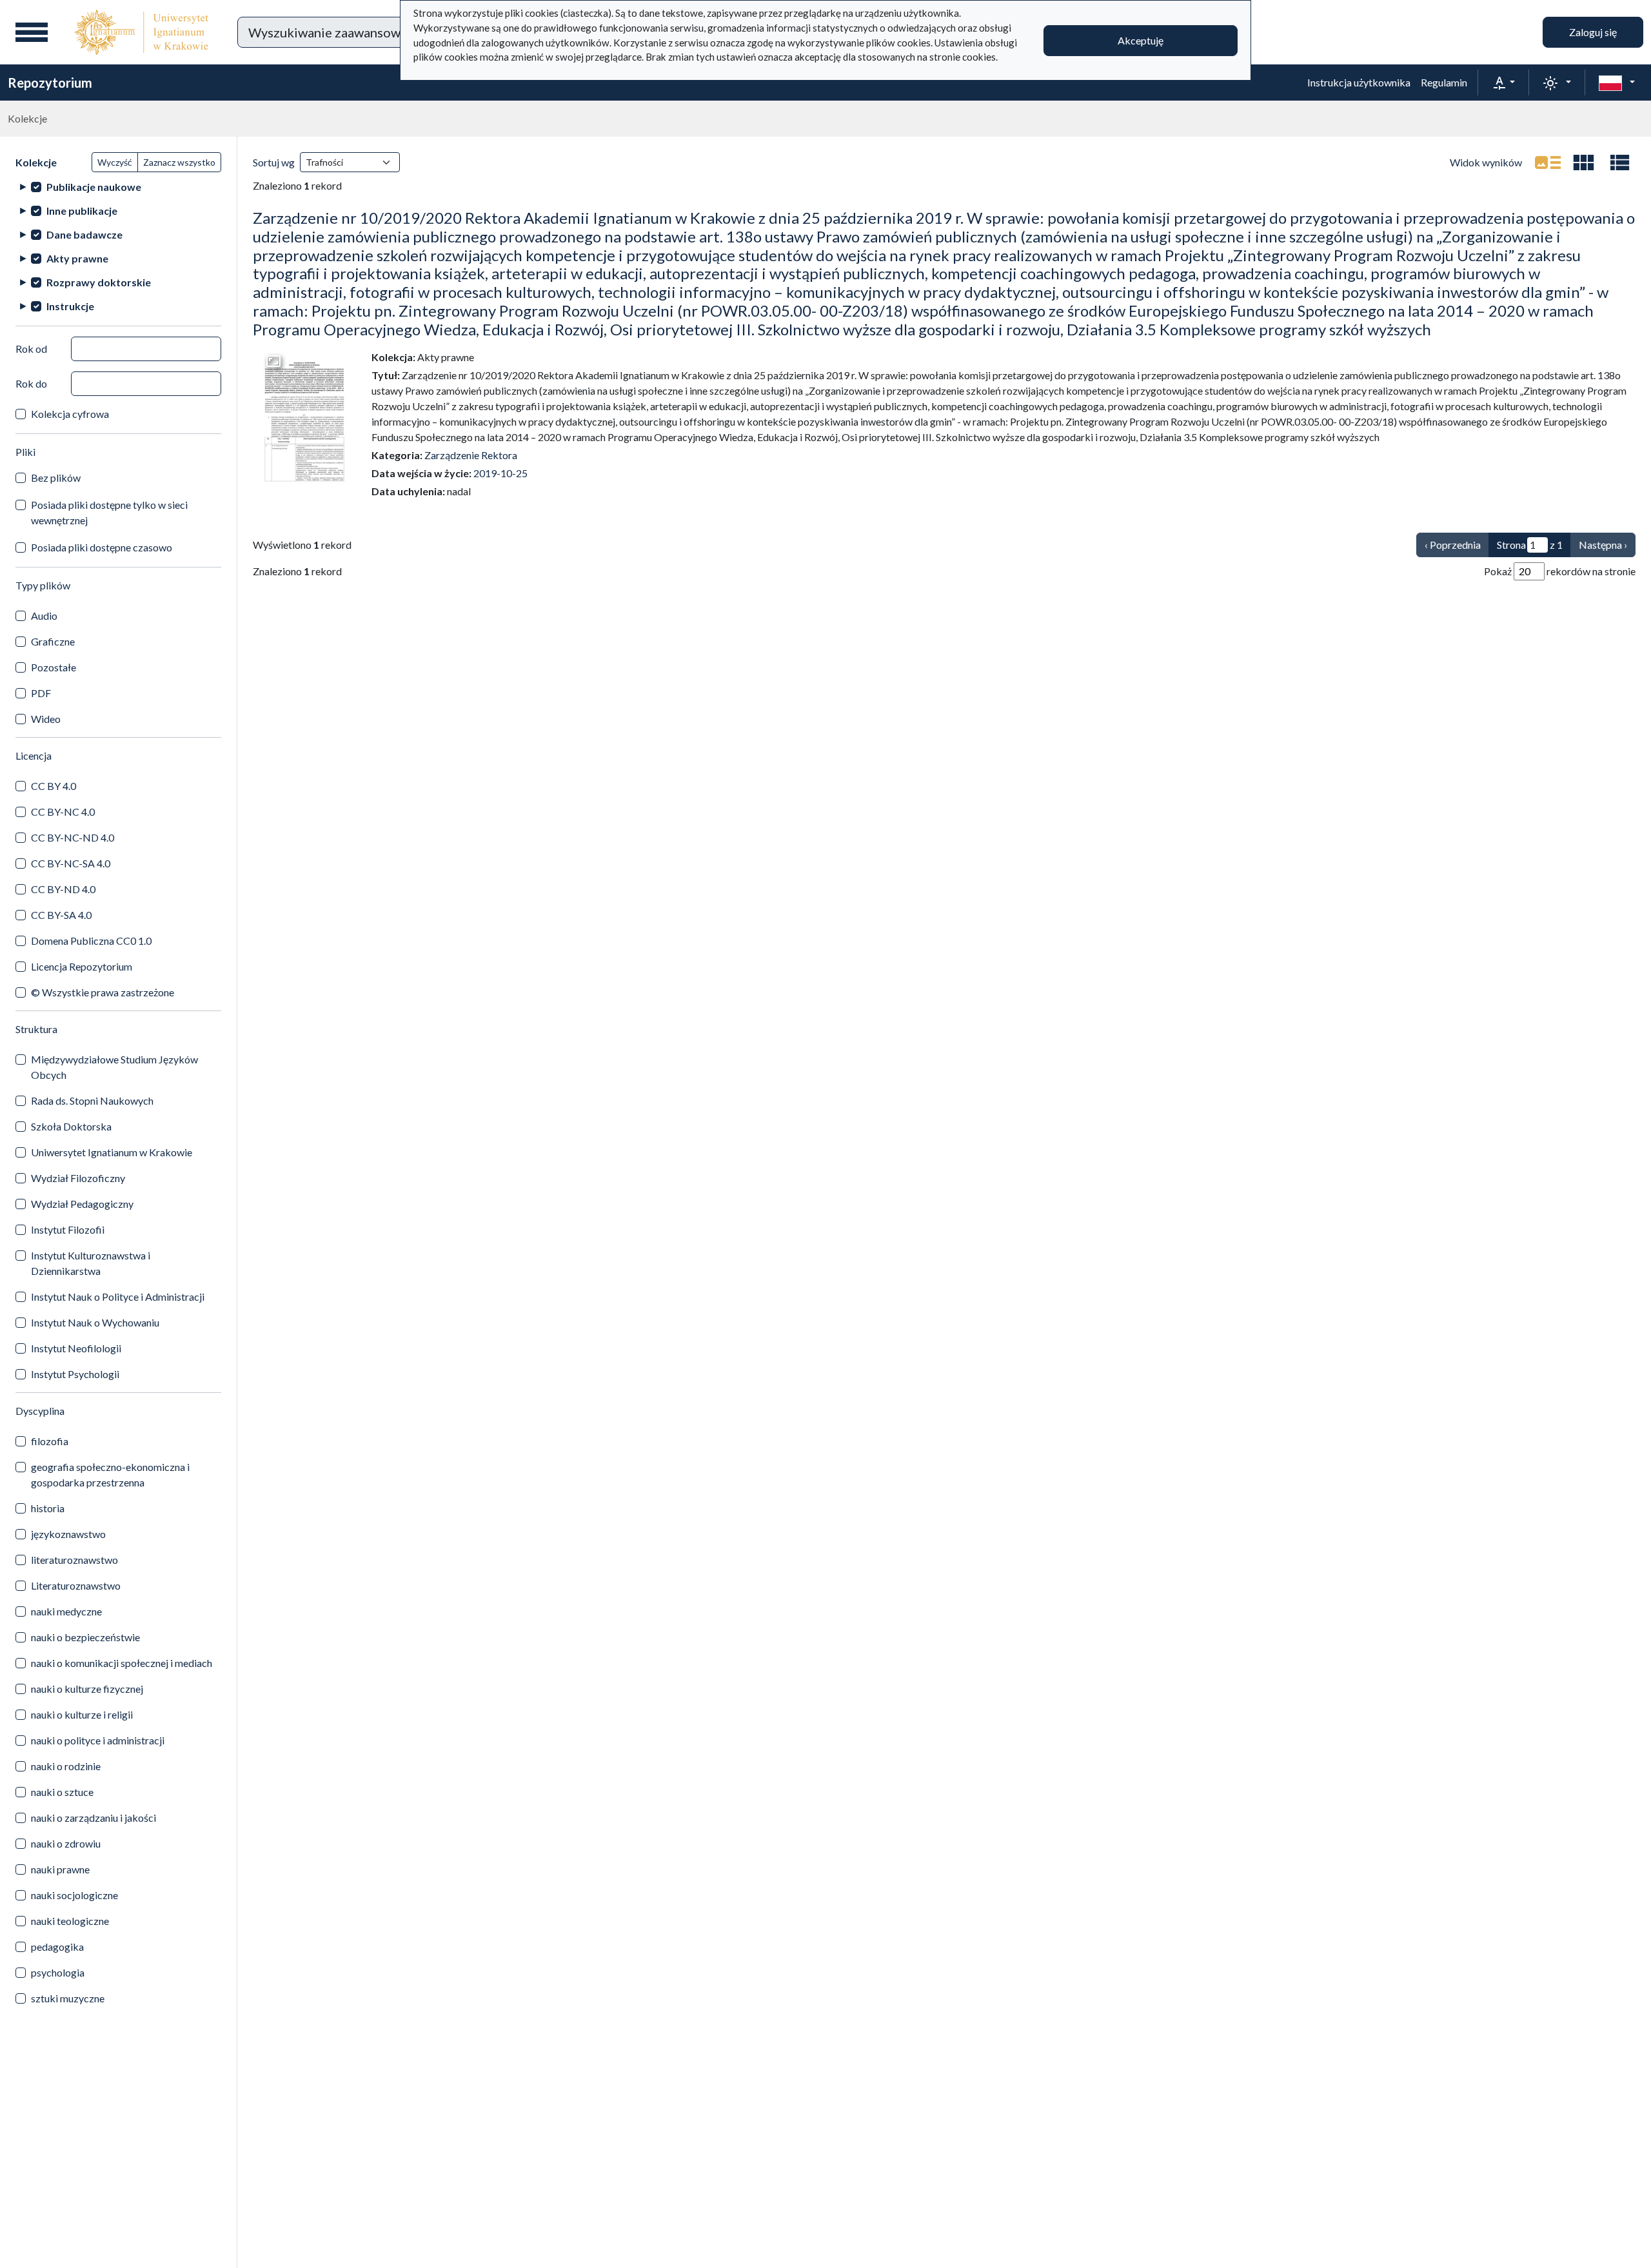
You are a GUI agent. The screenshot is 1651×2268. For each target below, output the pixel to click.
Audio (44, 616)
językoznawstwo (68, 1534)
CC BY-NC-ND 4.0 (73, 837)
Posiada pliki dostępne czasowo (102, 547)
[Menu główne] (32, 32)
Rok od (31, 349)
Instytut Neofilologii (76, 1348)
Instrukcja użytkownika (1359, 82)
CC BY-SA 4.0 (61, 915)
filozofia (50, 1441)
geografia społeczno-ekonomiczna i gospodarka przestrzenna (110, 1474)
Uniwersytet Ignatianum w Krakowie (112, 1152)
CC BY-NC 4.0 (63, 812)
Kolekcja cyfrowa (70, 414)
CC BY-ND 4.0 (63, 889)
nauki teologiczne (70, 1921)
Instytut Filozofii (68, 1229)
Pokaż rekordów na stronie (1560, 571)
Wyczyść (115, 162)
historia (48, 1508)
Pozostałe (54, 667)
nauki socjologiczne (74, 1895)
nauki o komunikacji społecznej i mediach (122, 1663)
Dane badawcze (84, 234)
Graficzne (53, 641)
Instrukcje (70, 306)
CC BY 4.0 (54, 786)
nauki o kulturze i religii (82, 1714)
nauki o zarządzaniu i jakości (94, 1818)
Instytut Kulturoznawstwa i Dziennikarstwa (91, 1263)
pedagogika (57, 1947)
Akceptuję (1141, 40)
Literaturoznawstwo (76, 1585)
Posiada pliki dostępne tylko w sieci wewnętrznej (109, 512)
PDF (41, 693)
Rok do (31, 383)
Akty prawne (77, 258)
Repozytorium (50, 83)
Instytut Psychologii (75, 1374)
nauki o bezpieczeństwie (85, 1637)
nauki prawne (60, 1869)
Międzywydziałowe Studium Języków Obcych (114, 1067)
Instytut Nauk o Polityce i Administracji (118, 1297)
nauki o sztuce (62, 1792)
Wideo (46, 719)
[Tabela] (1620, 163)
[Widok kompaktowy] (1584, 163)
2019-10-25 (500, 473)
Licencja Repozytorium (82, 966)
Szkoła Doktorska (71, 1126)
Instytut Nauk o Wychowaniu (95, 1322)
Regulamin (1444, 82)
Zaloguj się (1593, 32)
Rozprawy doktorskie (99, 282)
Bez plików (56, 478)
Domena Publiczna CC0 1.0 (91, 941)
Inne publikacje (82, 211)
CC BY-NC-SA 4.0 (71, 863)
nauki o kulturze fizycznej (87, 1689)
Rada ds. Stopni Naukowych (92, 1100)
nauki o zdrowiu (66, 1843)
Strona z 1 (1530, 545)
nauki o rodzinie (66, 1766)
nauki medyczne (66, 1611)
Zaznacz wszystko (179, 162)
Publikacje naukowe (94, 187)
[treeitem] (118, 187)
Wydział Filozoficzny (78, 1178)
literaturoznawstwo (74, 1560)
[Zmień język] (1617, 83)
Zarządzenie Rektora (471, 455)
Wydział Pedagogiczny (82, 1204)
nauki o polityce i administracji (98, 1740)
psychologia (58, 1972)
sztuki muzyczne (68, 1998)
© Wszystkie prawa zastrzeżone (103, 992)
